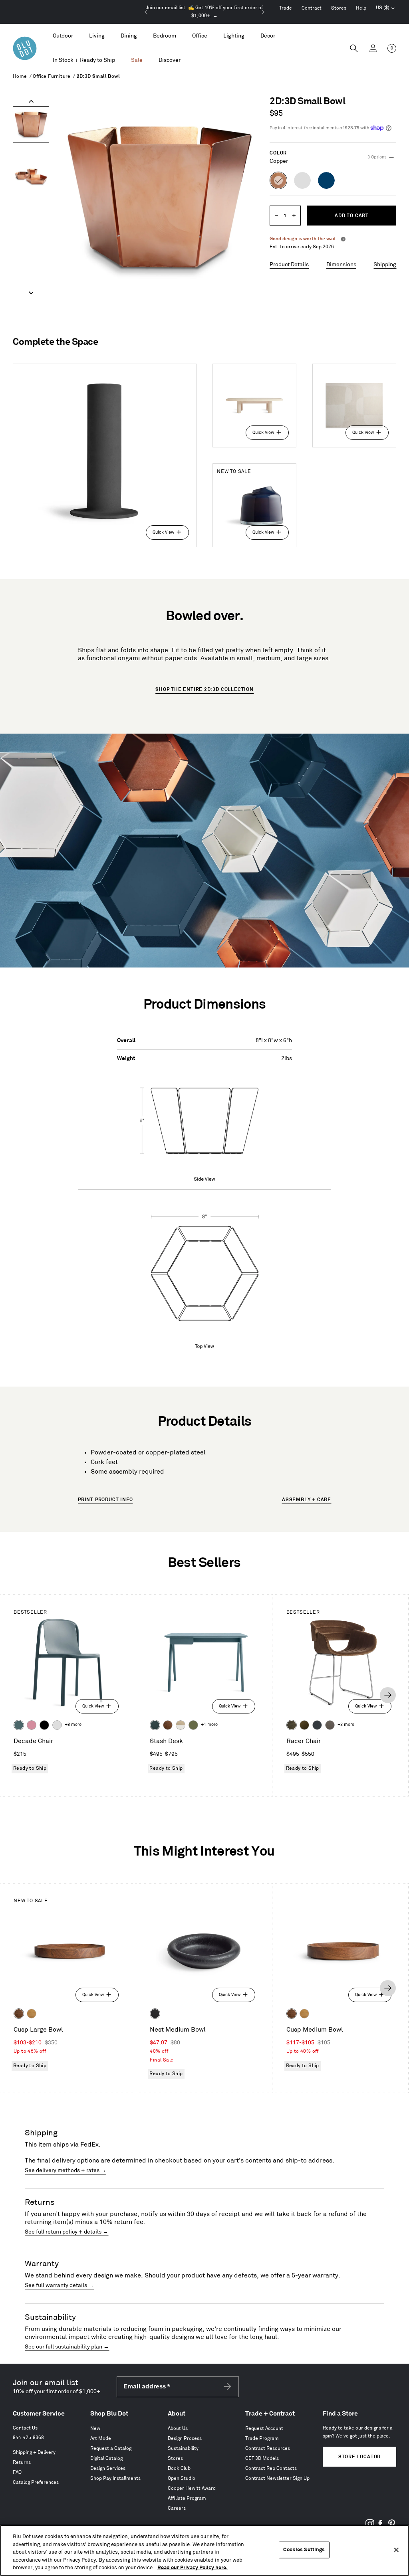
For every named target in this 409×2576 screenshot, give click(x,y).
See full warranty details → (59, 2285)
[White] (57, 1725)
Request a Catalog (111, 2448)
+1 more (209, 1725)
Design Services (108, 2468)
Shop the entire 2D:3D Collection (204, 690)
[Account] (373, 48)
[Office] (200, 36)
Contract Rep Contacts (271, 2468)
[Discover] (170, 60)
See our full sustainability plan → (67, 2347)
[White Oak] (32, 2014)
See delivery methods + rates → (66, 2170)
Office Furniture (52, 76)
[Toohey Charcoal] (330, 1725)
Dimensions (341, 264)
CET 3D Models (262, 2458)
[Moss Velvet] (304, 1725)
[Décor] (268, 36)
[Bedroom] (165, 36)
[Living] (97, 36)
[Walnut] (168, 1725)
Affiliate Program (187, 2498)
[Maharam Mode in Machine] (317, 1725)
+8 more (73, 1725)
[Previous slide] (146, 12)
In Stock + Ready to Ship (84, 60)
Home (20, 76)
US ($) (385, 9)
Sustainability (183, 2448)
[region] (204, 2550)
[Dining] (129, 36)
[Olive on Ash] (193, 1725)
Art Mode (101, 2438)
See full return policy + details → (67, 2232)
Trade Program (262, 2438)
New (95, 2429)
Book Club (179, 2468)
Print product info (105, 1500)
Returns (22, 2462)
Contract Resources (268, 2448)
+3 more (346, 1725)
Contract (312, 8)
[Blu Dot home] (25, 48)
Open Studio (182, 2478)
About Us (178, 2429)
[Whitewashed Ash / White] (181, 1725)
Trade (286, 8)
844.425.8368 (28, 2438)
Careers (177, 2508)
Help (361, 8)
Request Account (264, 2429)
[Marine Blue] (19, 1725)
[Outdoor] (63, 36)
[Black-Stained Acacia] (155, 2014)
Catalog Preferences (36, 2482)
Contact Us (25, 2428)
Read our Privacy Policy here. (193, 2568)
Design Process (185, 2438)
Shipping (385, 264)
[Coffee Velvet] (292, 1725)
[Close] (396, 2550)
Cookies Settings (304, 2550)
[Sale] (137, 60)
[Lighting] (234, 36)
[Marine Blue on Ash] (155, 1725)
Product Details (289, 264)
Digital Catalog (106, 2458)
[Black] (44, 1725)
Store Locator (359, 2457)
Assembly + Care (307, 1500)
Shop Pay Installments (115, 2478)
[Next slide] (263, 12)
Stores (339, 8)
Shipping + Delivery (34, 2452)
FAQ (17, 2472)
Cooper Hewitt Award (192, 2488)
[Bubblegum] (32, 1725)
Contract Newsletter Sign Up (277, 2478)
